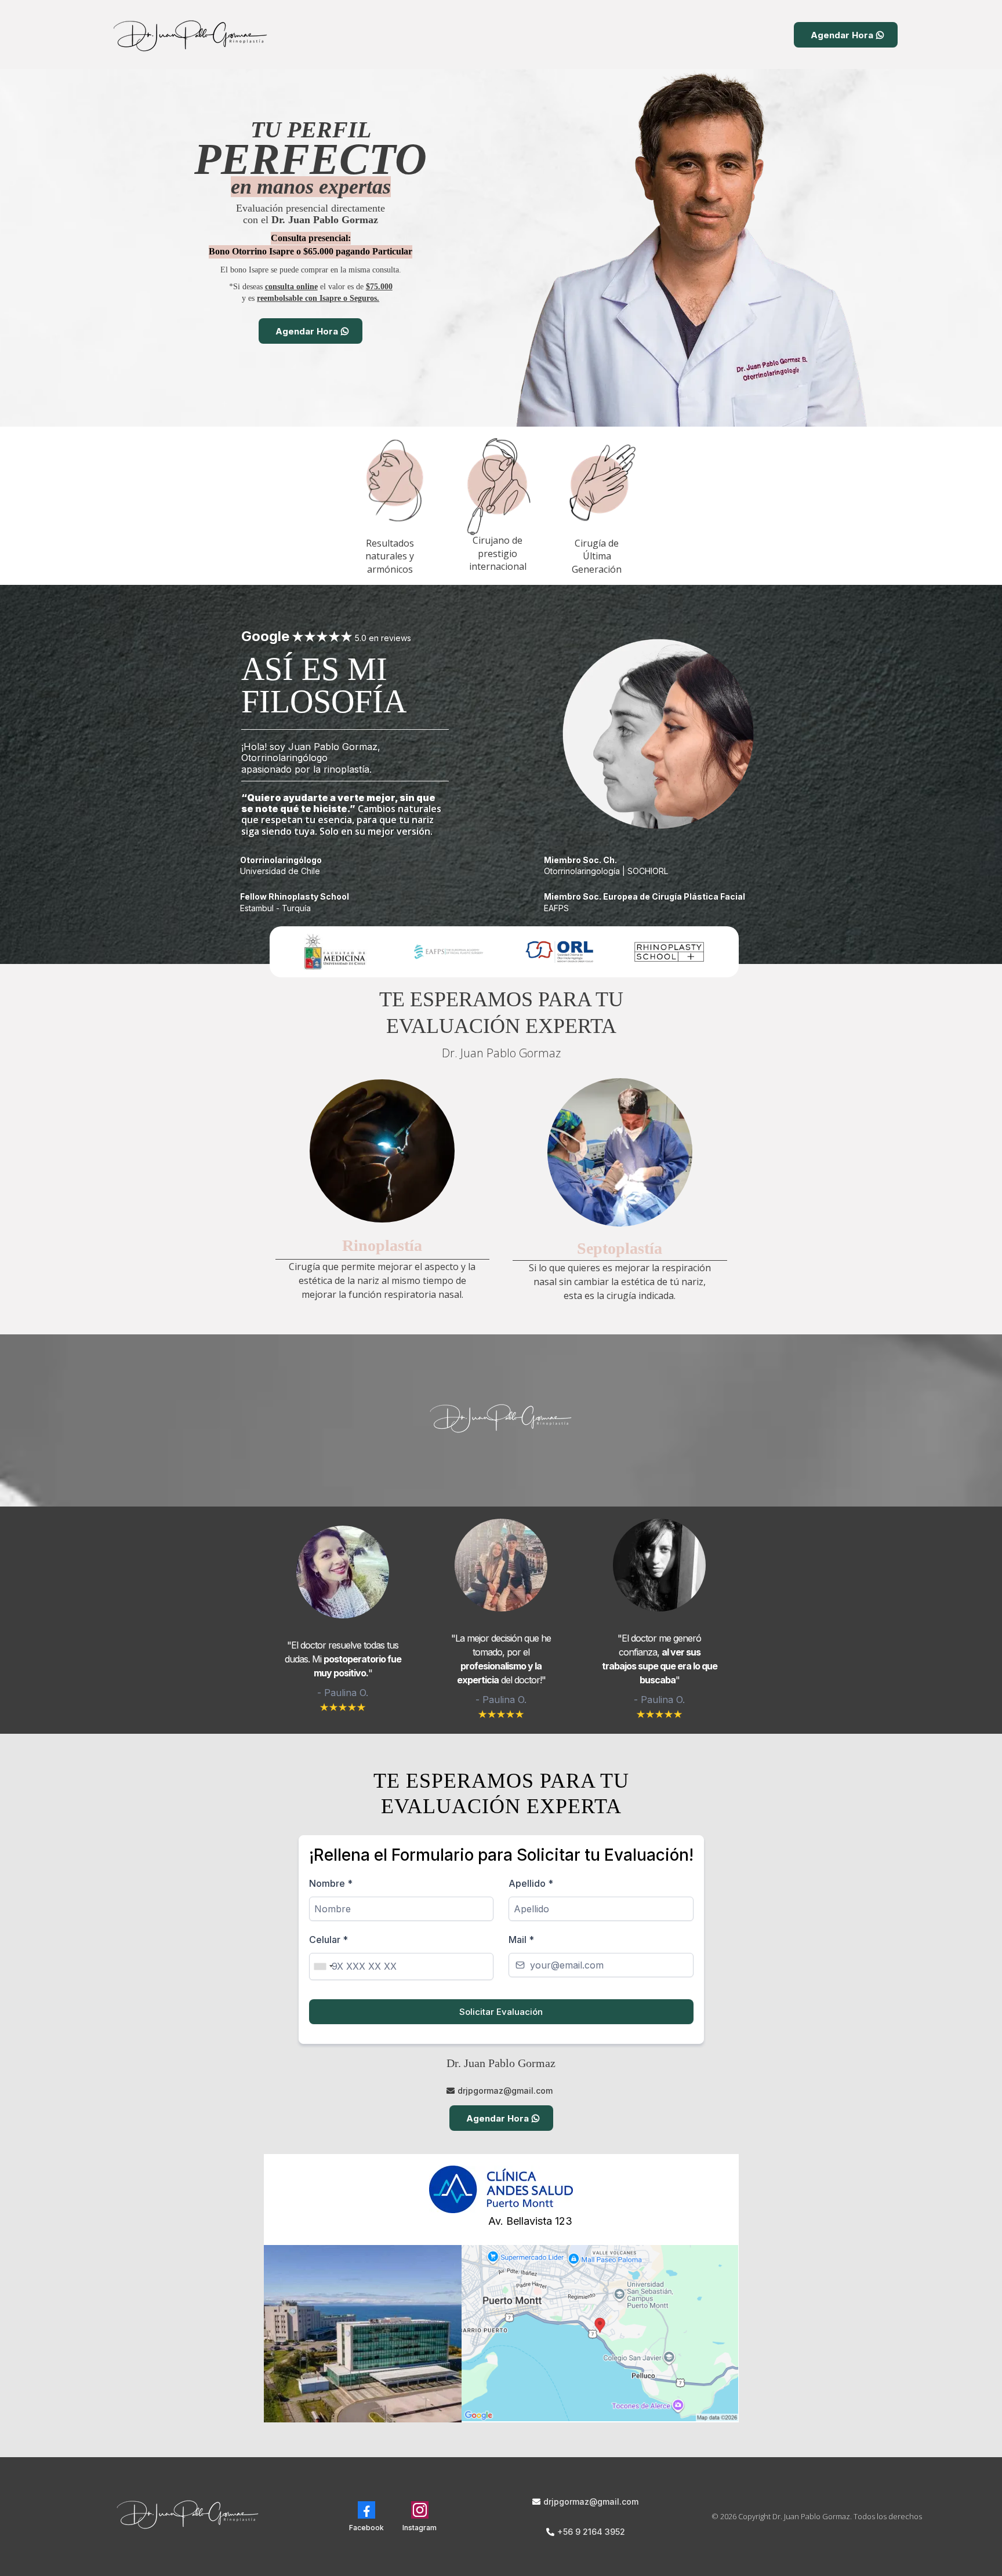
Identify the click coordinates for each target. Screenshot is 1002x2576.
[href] (600, 2333)
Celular (328, 1940)
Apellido (531, 1883)
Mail (521, 1940)
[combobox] (323, 1966)
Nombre (331, 1883)
